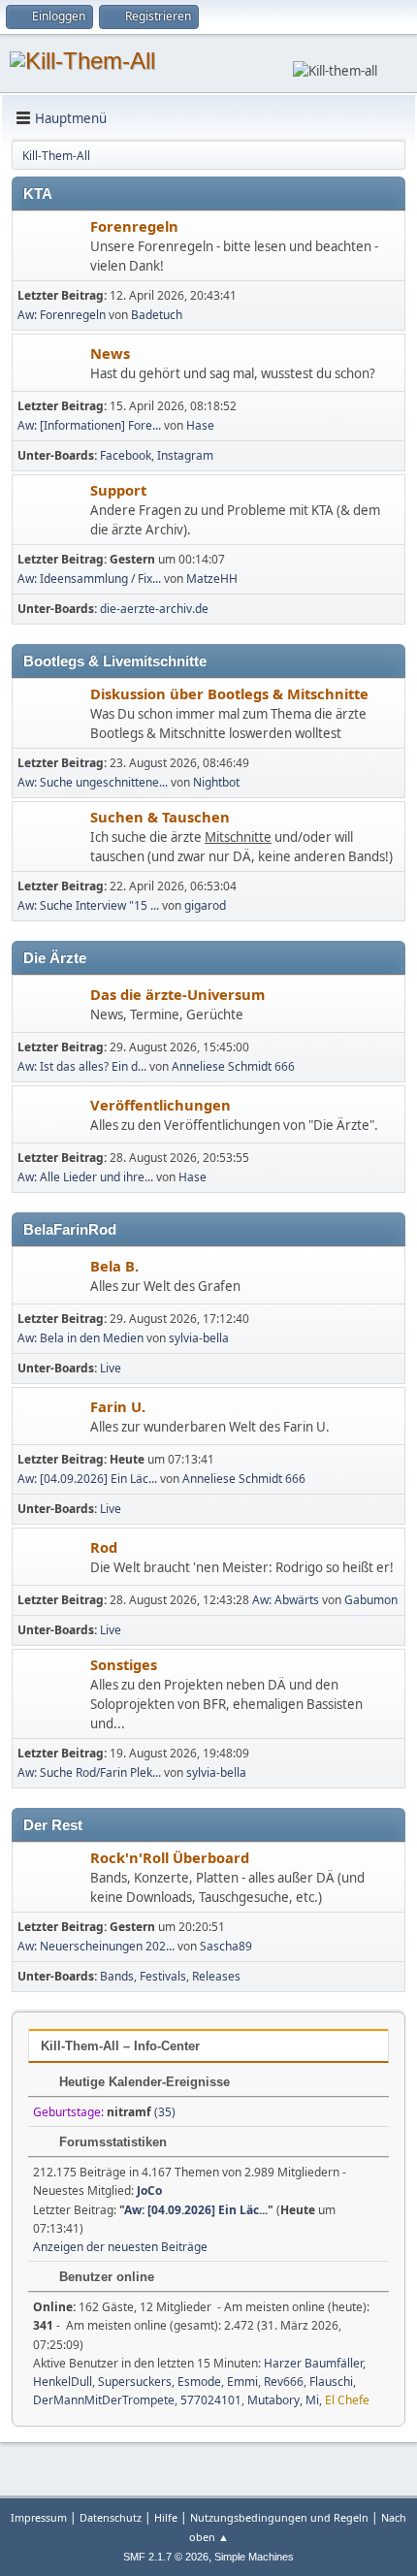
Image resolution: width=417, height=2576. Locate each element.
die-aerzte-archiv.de (154, 609)
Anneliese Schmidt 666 (233, 1066)
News (110, 353)
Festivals (163, 1976)
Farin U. (118, 1406)
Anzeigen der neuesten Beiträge (120, 2247)
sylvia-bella (199, 1338)
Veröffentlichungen (160, 1105)
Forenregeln (134, 226)
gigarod (205, 905)
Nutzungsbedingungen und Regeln (279, 2517)
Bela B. (114, 1266)
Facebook (126, 455)
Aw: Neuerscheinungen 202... (96, 1946)
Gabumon (371, 1600)
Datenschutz (111, 2517)
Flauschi (331, 2382)
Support (118, 490)
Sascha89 (226, 1946)
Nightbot (216, 782)
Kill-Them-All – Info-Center (120, 2046)
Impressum (39, 2517)
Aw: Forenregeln (62, 315)
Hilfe (166, 2517)
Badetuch (157, 315)
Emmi (242, 2382)
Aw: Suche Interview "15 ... (88, 905)
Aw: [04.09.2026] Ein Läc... (87, 1479)
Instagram (185, 455)
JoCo (149, 2190)
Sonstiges (124, 1664)
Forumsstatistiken (111, 2142)
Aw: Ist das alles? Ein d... (82, 1066)
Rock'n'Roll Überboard (170, 1857)
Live (111, 1368)
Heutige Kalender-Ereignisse (143, 2082)
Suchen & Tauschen (160, 817)
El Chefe (347, 2400)
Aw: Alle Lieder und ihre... (85, 1177)
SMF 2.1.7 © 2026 (166, 2557)
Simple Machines (254, 2557)
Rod (104, 1547)
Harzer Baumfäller (313, 2363)
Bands (117, 1976)
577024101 (211, 2400)
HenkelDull (63, 2382)
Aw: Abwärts (286, 1600)
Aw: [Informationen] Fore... (89, 425)
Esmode (199, 2382)
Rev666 (284, 2382)
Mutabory (273, 2400)
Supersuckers (135, 2382)
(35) (141, 2112)
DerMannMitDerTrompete (104, 2400)
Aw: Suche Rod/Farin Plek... (89, 1772)
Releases (216, 1976)
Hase (200, 425)
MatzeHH (212, 579)
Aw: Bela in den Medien (80, 1338)
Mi (312, 2400)
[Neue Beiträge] (52, 248)
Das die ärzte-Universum (177, 994)
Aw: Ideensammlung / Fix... (89, 579)
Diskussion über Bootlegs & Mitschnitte (229, 693)
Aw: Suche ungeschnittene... (93, 782)
